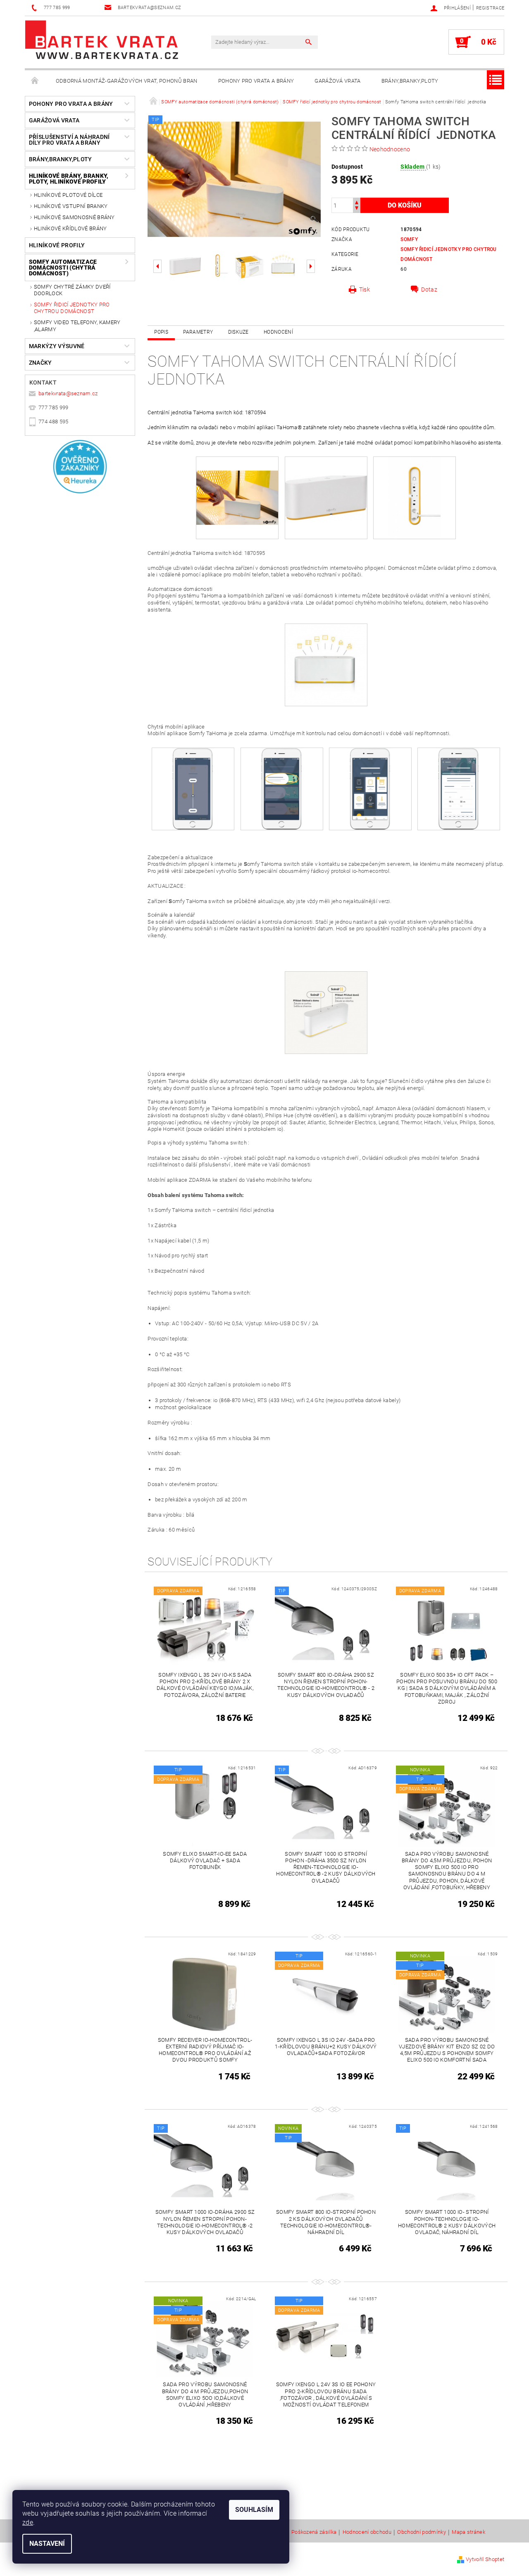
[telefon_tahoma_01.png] (193, 788)
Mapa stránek (468, 2532)
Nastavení (47, 2544)
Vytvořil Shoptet (485, 2559)
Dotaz (429, 289)
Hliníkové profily (57, 245)
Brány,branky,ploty (410, 81)
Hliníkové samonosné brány (74, 217)
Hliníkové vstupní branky (71, 206)
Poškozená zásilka (314, 2532)
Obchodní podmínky (421, 2532)
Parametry (198, 332)
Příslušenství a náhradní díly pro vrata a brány (69, 140)
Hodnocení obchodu (367, 2532)
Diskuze (238, 332)
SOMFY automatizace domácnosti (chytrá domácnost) (63, 268)
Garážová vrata (337, 81)
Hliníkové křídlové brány (70, 228)
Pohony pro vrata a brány (256, 81)
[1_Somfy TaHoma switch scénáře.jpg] (326, 1012)
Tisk (365, 289)
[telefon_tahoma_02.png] (282, 788)
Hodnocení (278, 332)
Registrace (490, 8)
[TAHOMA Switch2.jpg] (415, 497)
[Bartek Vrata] (102, 40)
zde (28, 2522)
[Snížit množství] (357, 209)
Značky (41, 363)
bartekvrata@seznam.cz (68, 393)
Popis (161, 332)
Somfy (409, 239)
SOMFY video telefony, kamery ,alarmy (77, 326)
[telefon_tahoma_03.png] (370, 788)
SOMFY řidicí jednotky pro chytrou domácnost (72, 308)
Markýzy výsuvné (57, 346)
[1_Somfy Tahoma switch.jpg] (326, 479)
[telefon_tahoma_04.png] (459, 788)
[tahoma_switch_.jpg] (326, 665)
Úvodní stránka (35, 81)
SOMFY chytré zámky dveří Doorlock (72, 290)
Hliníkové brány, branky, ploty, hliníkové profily (69, 179)
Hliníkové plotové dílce (68, 195)
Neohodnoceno (390, 149)
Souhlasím (254, 2510)
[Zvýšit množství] (357, 202)
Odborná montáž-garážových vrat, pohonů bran (127, 81)
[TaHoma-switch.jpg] (237, 484)
